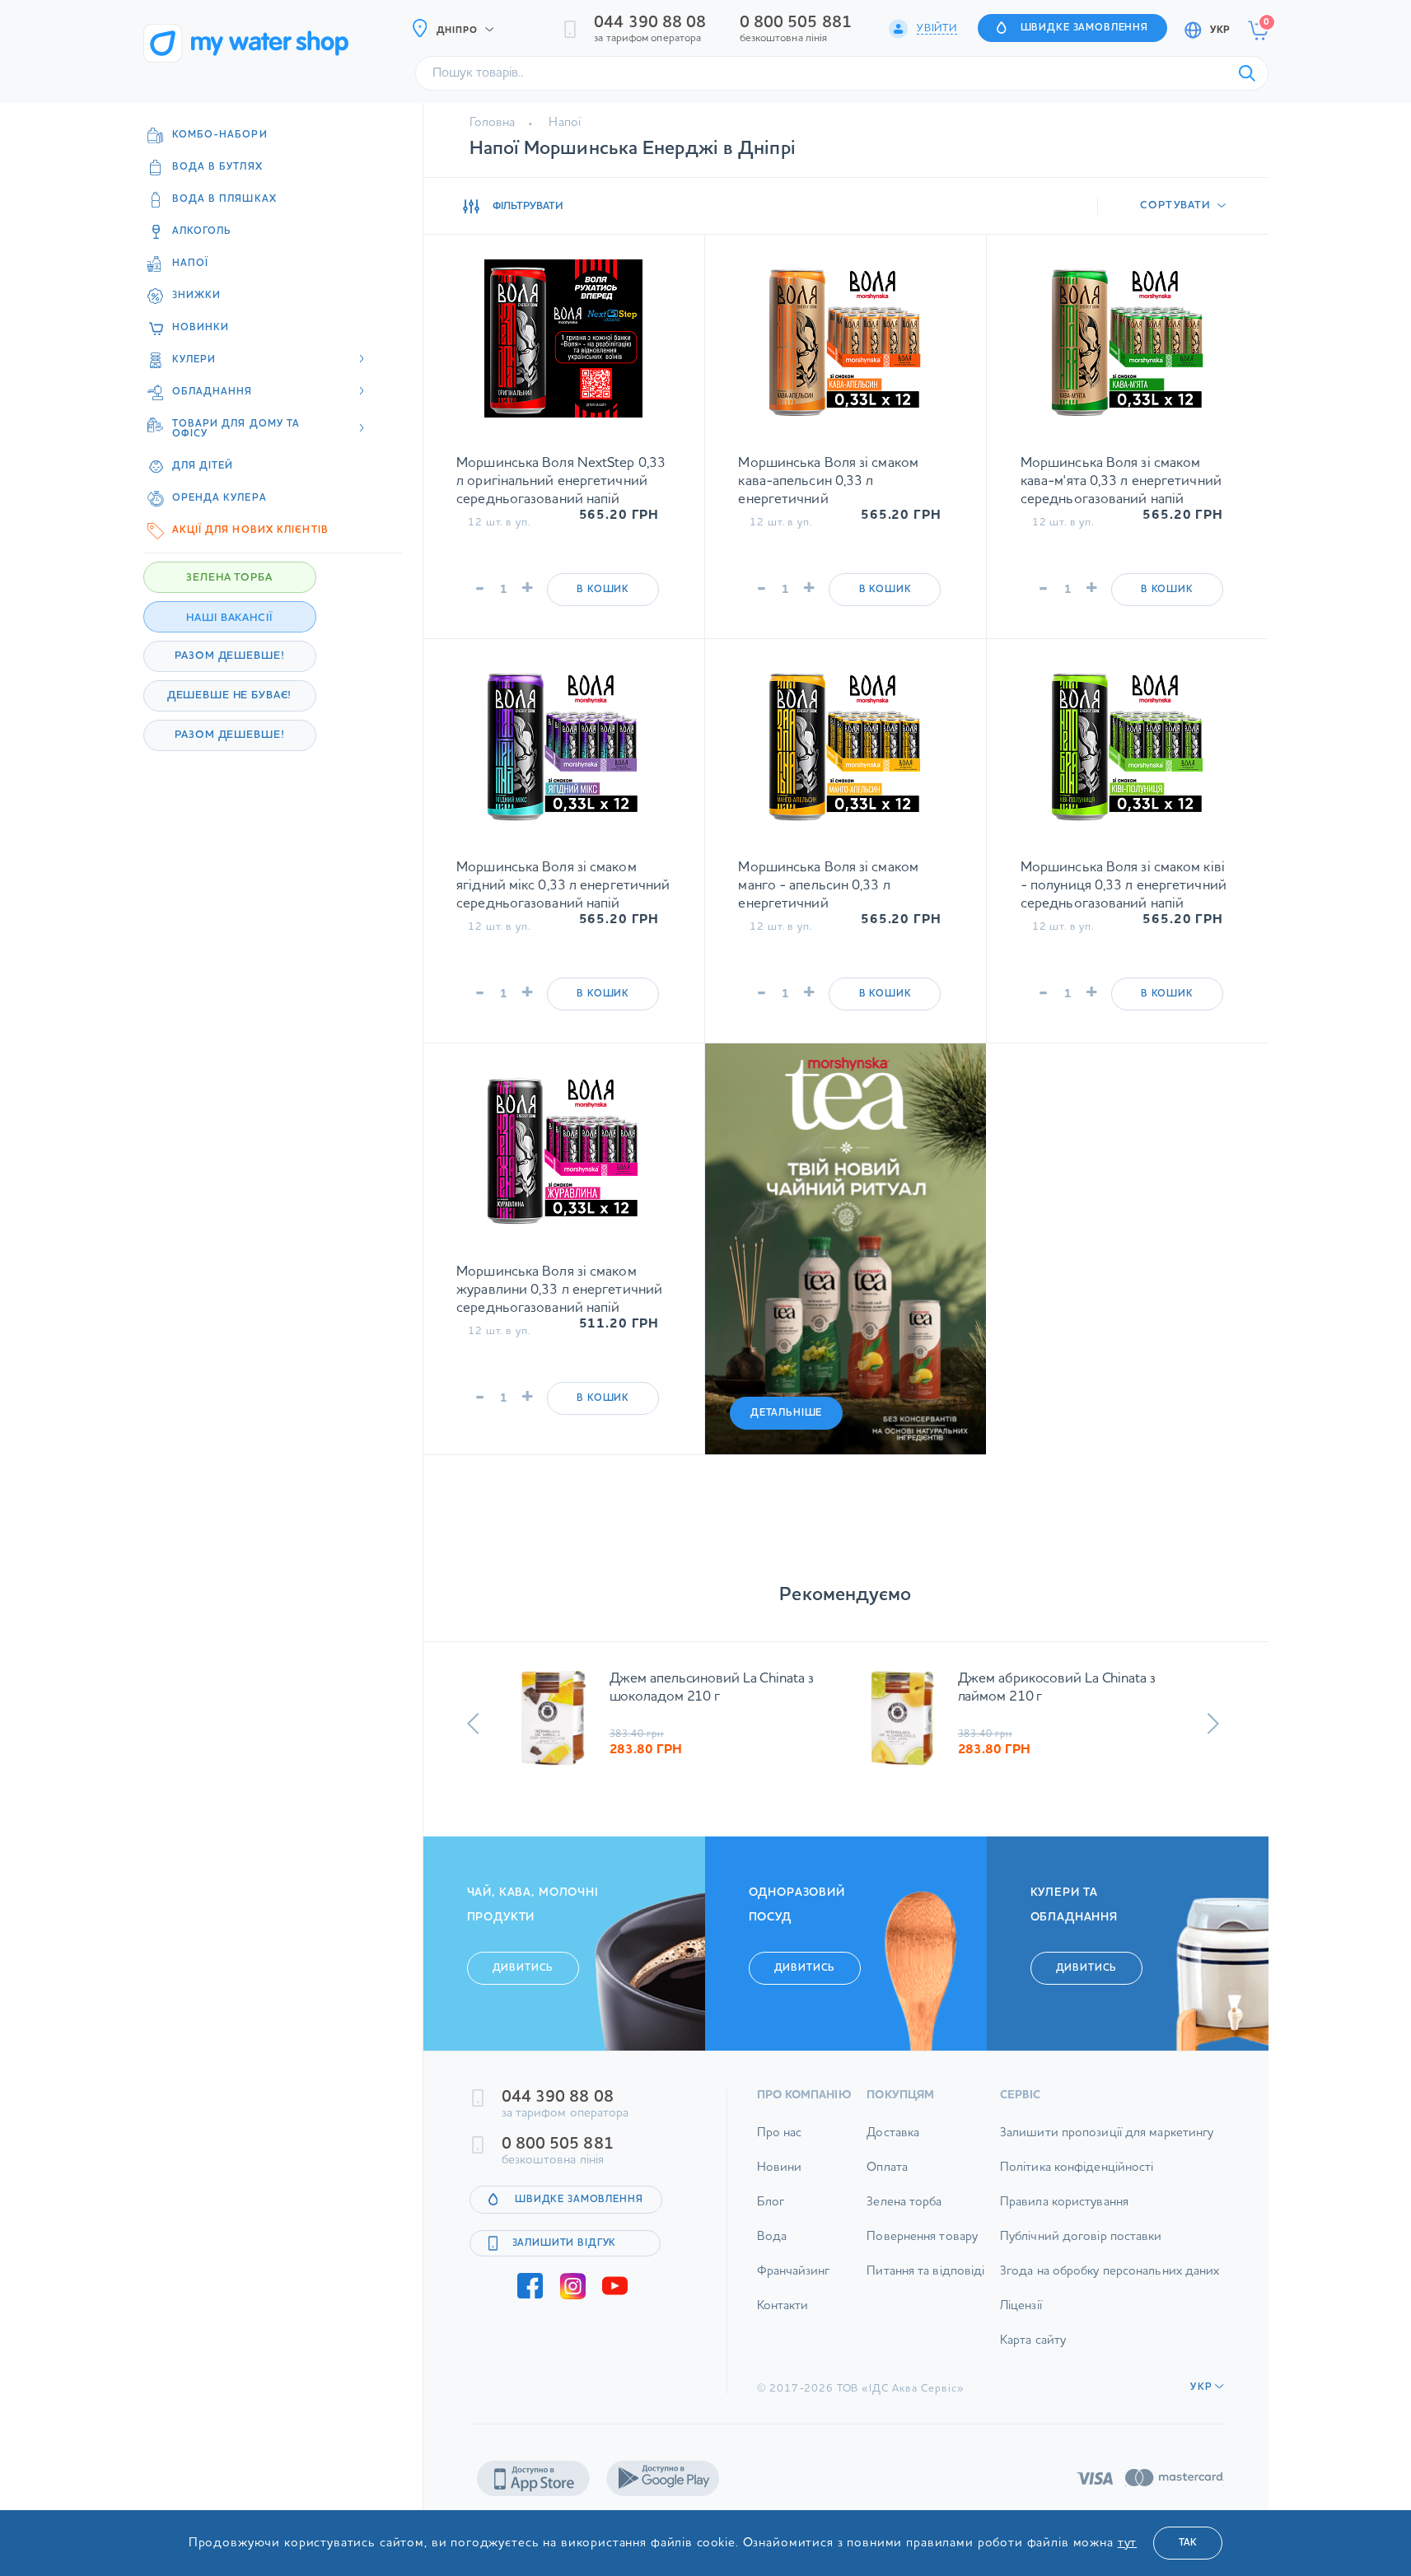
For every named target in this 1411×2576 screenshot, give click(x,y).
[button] (473, 1724)
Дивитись (523, 1977)
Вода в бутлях (217, 167)
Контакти (783, 2315)
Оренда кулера (220, 498)
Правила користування (1064, 2212)
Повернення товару (922, 2246)
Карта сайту (1033, 2350)
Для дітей (203, 466)
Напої (191, 264)
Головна (493, 123)
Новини (780, 2177)
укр (1220, 30)
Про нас (780, 2142)
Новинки (201, 328)
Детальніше (787, 1413)
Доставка (893, 2142)
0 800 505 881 (796, 23)
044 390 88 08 (650, 23)
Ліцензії (1021, 2315)
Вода (772, 2246)
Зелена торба (904, 2212)
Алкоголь (202, 231)
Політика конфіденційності (1077, 2177)
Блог (771, 2212)
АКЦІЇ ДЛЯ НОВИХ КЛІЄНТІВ (250, 530)
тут (1128, 2543)
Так (1188, 2543)
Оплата (887, 2177)
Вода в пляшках (224, 199)
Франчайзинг (794, 2281)
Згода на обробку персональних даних (1110, 2281)
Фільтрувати (528, 206)
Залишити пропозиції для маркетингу (1107, 2142)
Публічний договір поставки (1081, 2246)
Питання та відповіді (925, 2281)
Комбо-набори (220, 135)
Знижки (197, 296)
